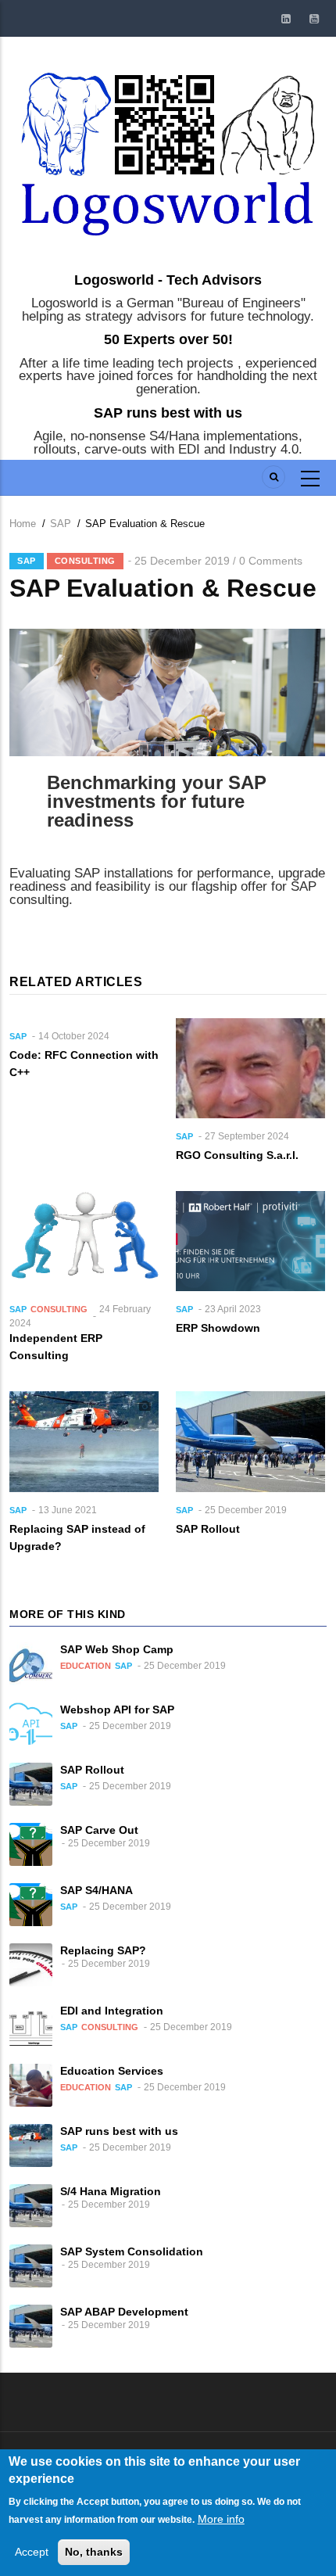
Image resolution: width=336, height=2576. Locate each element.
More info (221, 2519)
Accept (32, 2552)
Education (86, 1666)
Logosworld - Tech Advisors (168, 280)
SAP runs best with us (168, 413)
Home (23, 524)
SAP (61, 524)
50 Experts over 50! (168, 339)
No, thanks (94, 2552)
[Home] (168, 150)
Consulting (85, 561)
